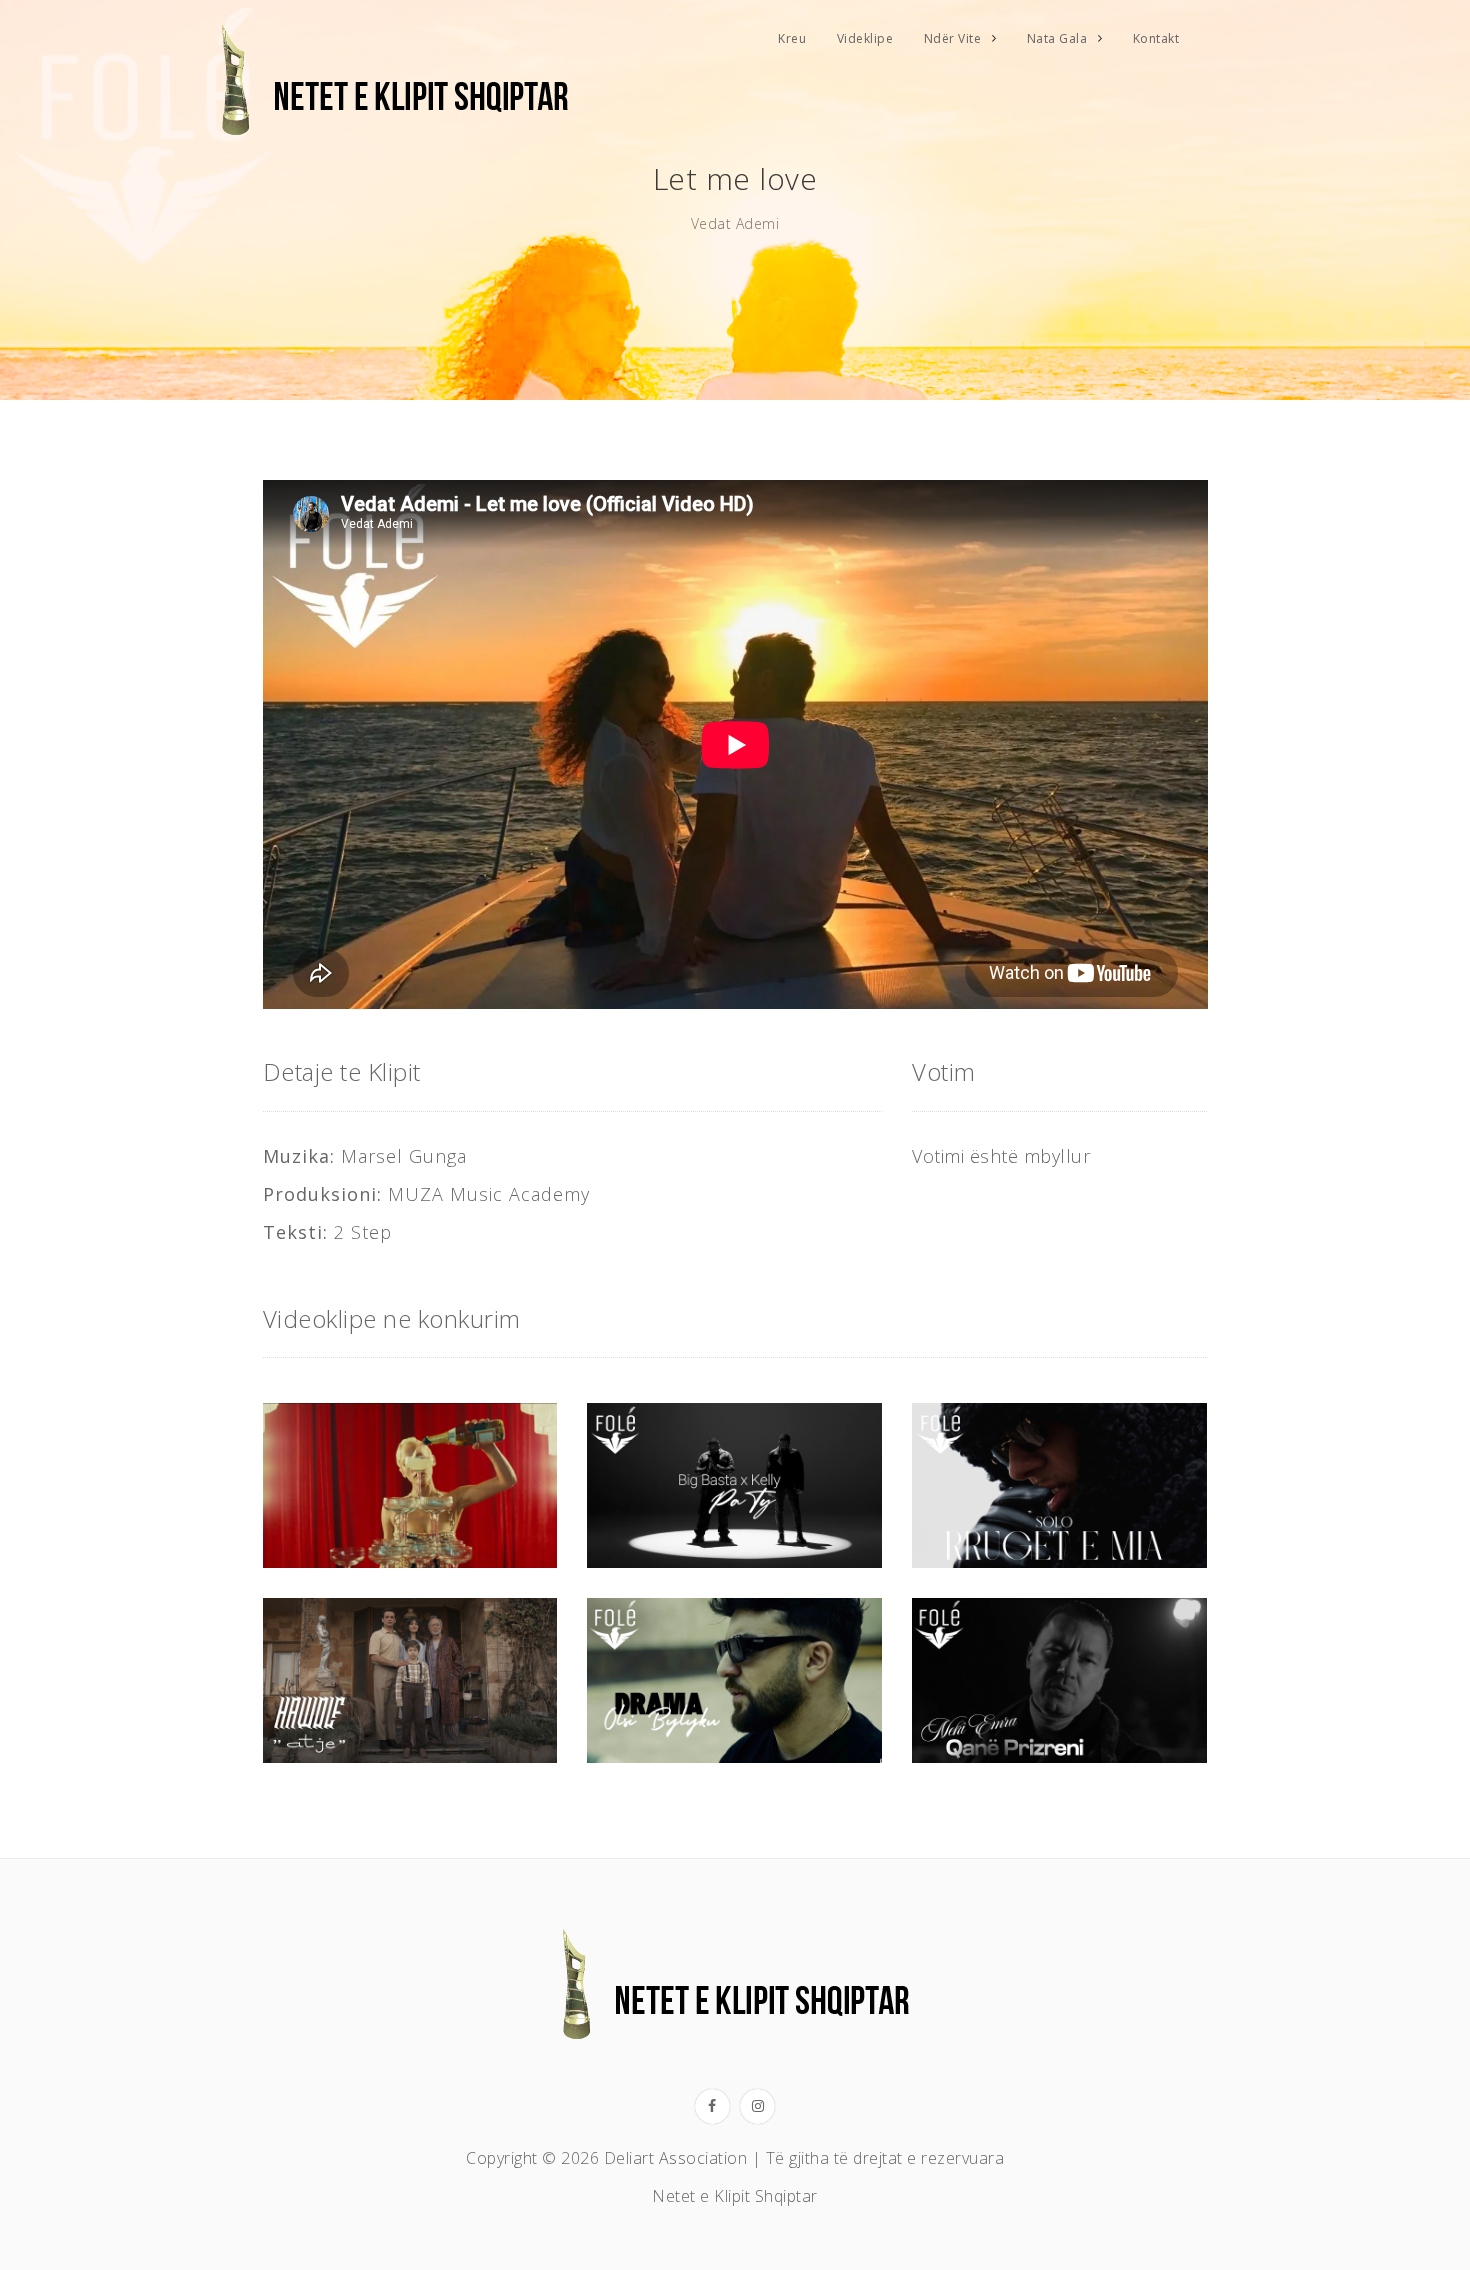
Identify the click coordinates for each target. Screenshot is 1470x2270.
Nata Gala (1057, 38)
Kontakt (1156, 38)
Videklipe (865, 38)
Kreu (792, 38)
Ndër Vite (953, 38)
